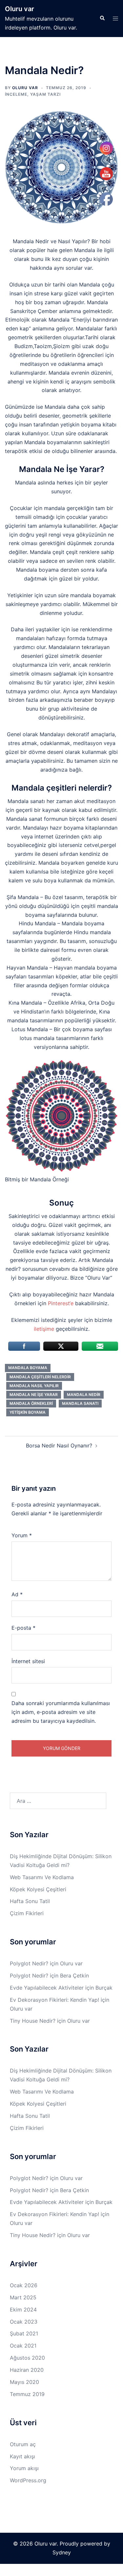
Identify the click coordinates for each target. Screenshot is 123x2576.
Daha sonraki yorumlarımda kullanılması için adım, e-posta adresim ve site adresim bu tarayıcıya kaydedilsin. (61, 1712)
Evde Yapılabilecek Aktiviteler (47, 1988)
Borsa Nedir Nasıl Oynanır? (59, 1445)
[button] (102, 18)
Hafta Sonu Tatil (30, 1901)
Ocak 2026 (24, 2285)
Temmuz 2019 (27, 2394)
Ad (17, 1594)
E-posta (23, 1628)
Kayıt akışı (22, 2456)
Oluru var (20, 9)
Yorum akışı (24, 2468)
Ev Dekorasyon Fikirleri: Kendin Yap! (54, 2000)
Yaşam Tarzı (45, 94)
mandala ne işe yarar (34, 1395)
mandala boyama (28, 1368)
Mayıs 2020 (24, 2382)
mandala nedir (84, 1395)
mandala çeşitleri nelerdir (40, 1377)
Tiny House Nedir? (33, 2021)
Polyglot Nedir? (29, 1963)
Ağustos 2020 (27, 2358)
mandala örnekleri (31, 1403)
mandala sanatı (80, 1403)
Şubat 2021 (24, 2333)
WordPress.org (28, 2480)
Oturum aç (23, 2444)
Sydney (62, 2552)
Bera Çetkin (74, 1976)
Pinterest (59, 1303)
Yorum (22, 1535)
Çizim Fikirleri (27, 1913)
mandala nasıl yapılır (34, 1386)
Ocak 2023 (24, 2322)
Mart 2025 (23, 2297)
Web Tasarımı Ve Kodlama (42, 1877)
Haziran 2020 (27, 2370)
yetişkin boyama (28, 1412)
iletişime (45, 1329)
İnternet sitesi (28, 1661)
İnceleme (16, 94)
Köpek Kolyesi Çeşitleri (38, 1889)
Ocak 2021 (23, 2346)
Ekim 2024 (23, 2310)
